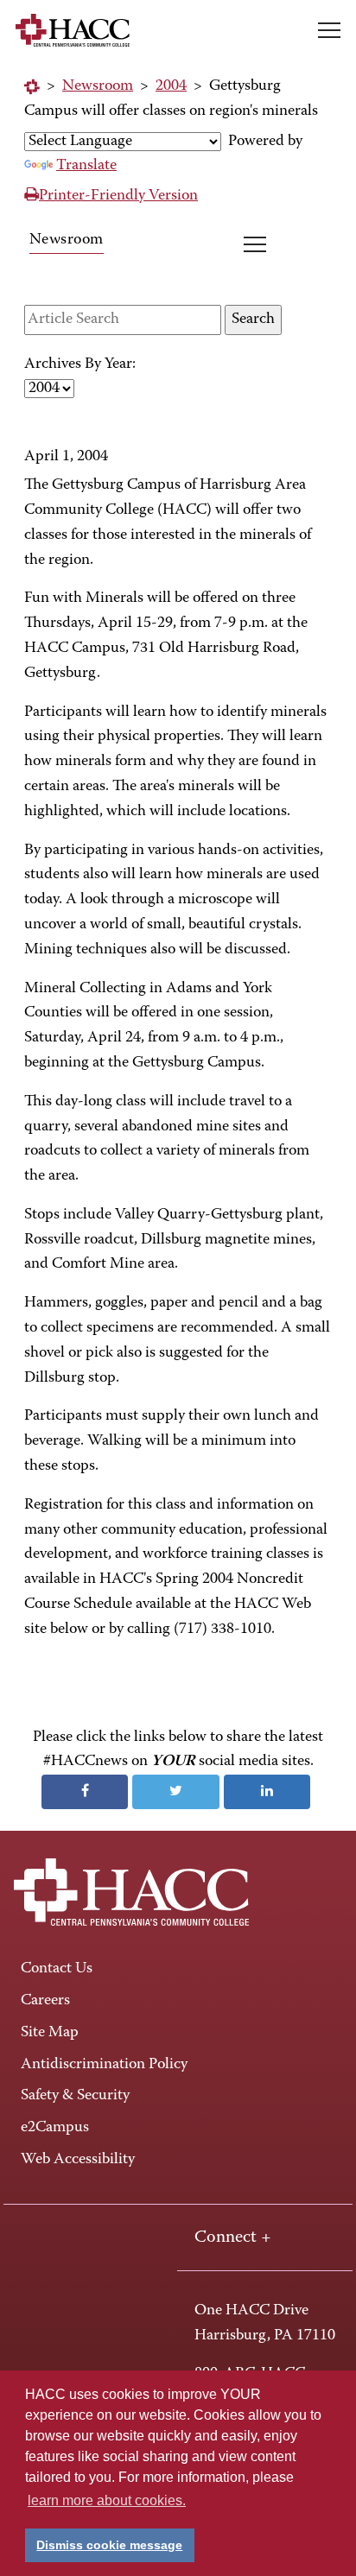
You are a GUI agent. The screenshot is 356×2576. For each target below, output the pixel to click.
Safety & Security (75, 2096)
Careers (45, 2001)
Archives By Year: (80, 364)
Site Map (50, 2033)
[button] (329, 30)
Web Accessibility (78, 2160)
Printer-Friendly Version (118, 196)
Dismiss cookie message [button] (109, 2545)
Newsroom (98, 86)
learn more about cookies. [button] (107, 2500)
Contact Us (57, 1969)
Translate (86, 166)
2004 (171, 86)
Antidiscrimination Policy (104, 2065)
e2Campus (55, 2128)
